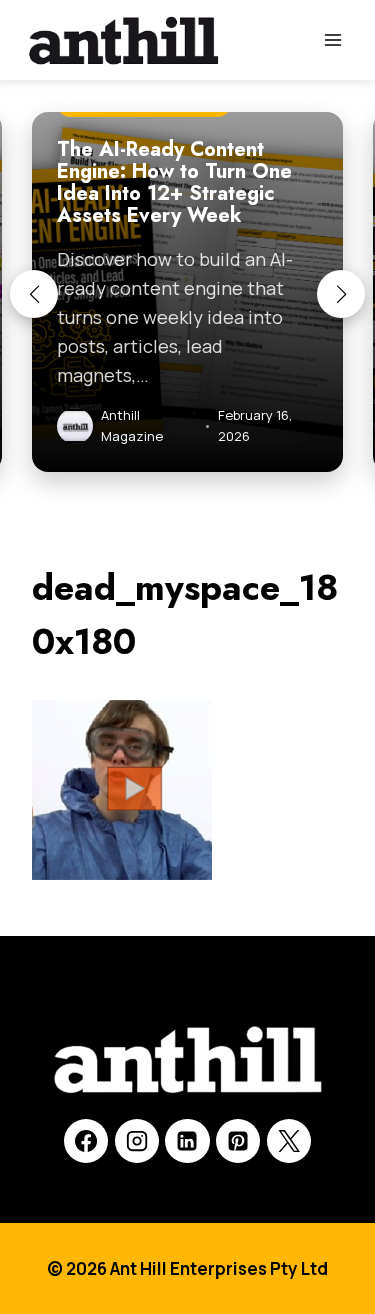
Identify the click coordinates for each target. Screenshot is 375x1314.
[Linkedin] (187, 1141)
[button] (34, 294)
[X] (289, 1141)
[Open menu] (332, 39)
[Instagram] (137, 1141)
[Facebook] (86, 1141)
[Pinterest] (238, 1141)
